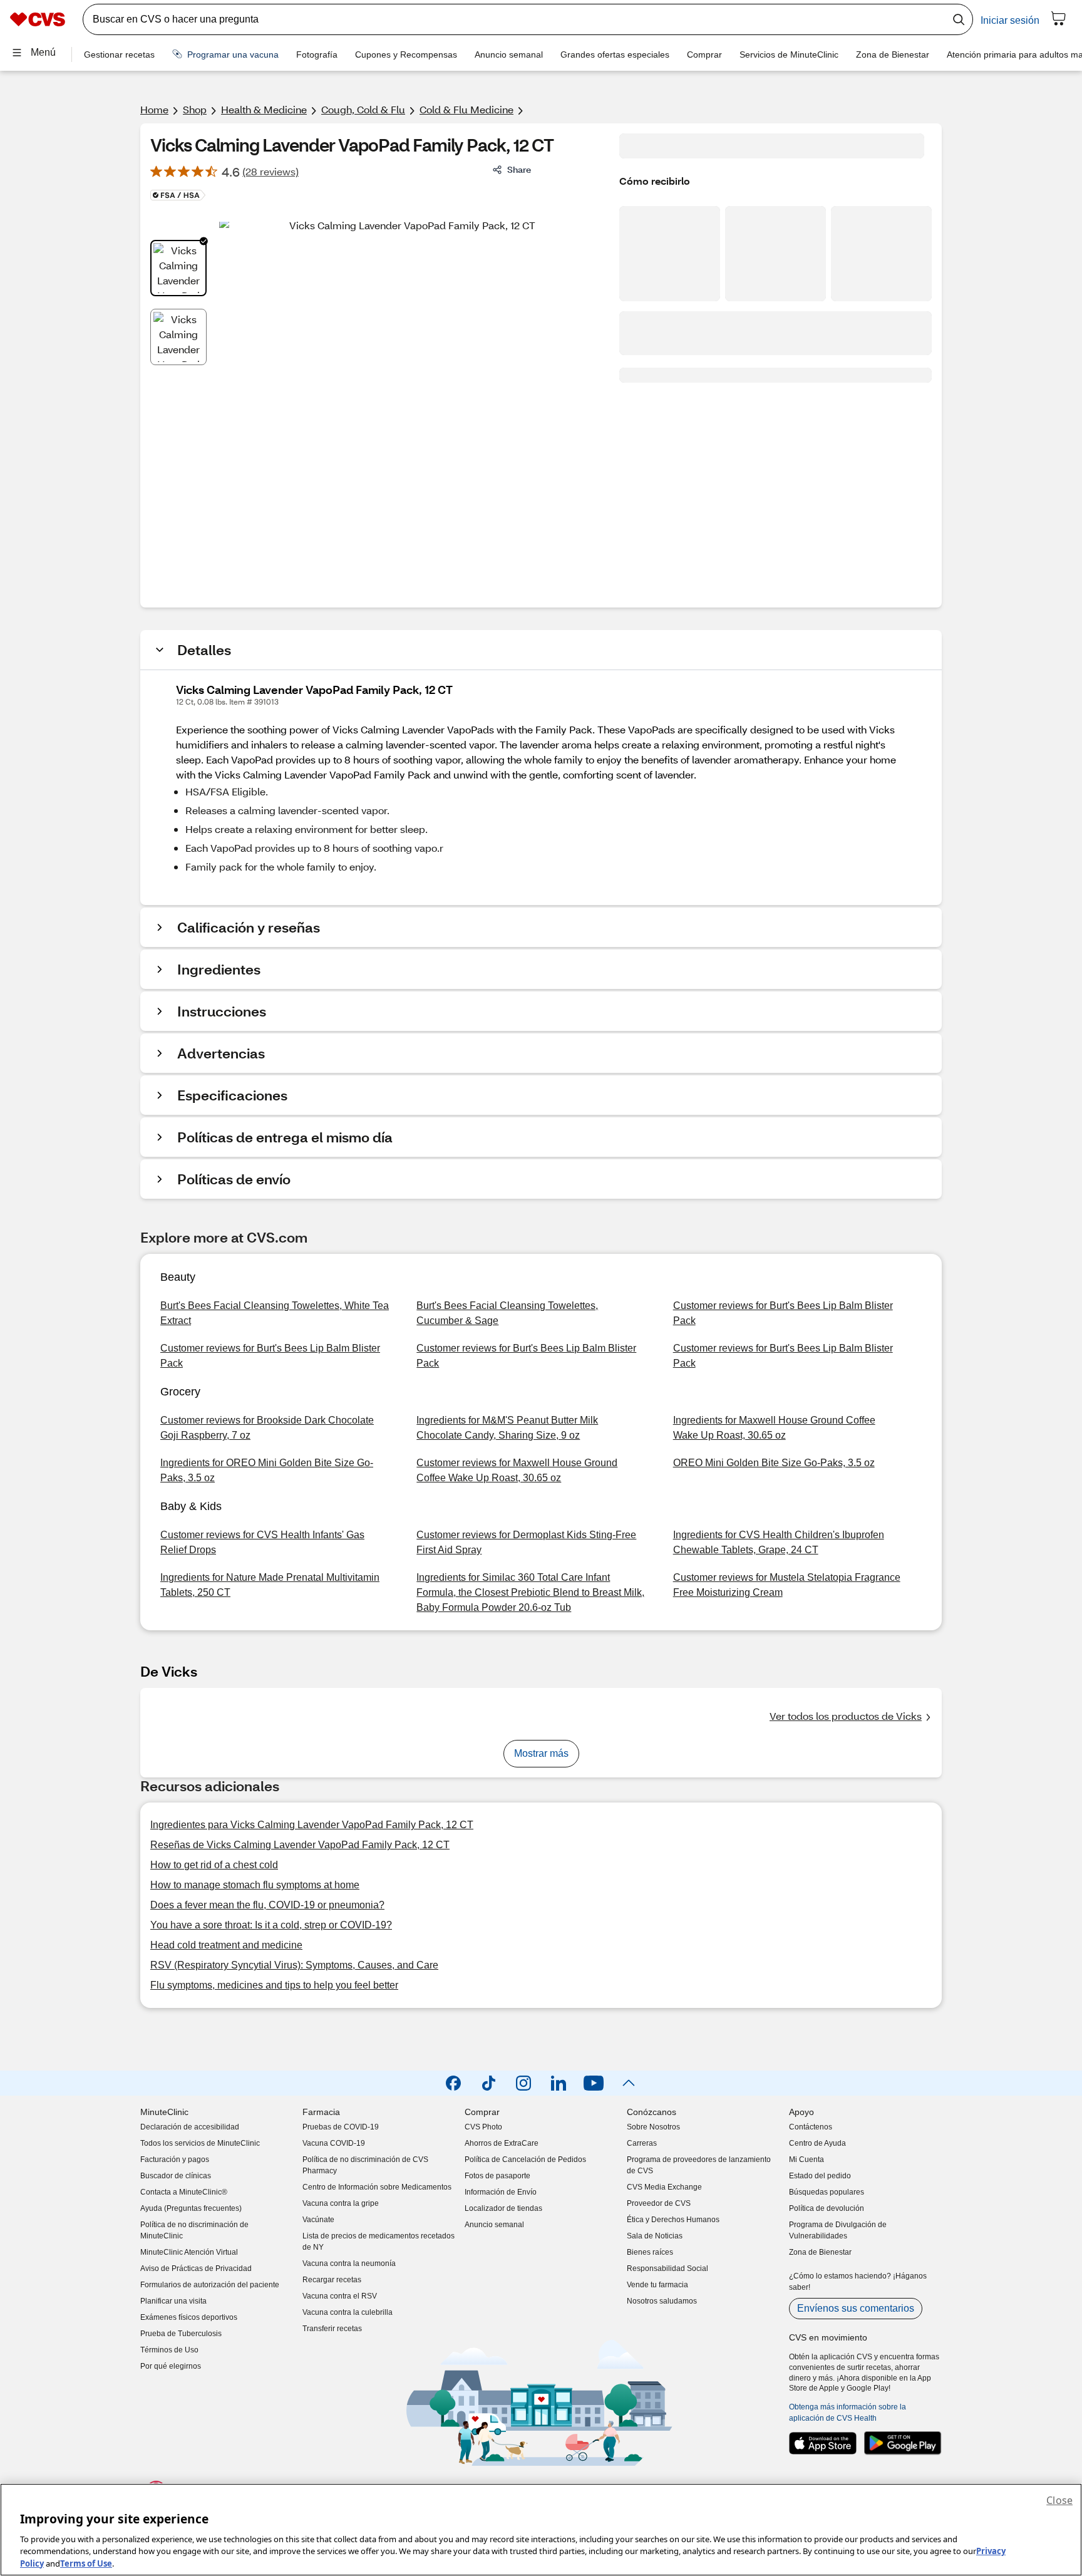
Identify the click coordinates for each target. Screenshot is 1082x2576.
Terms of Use (86, 2563)
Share (519, 169)
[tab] (178, 268)
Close (1059, 2500)
